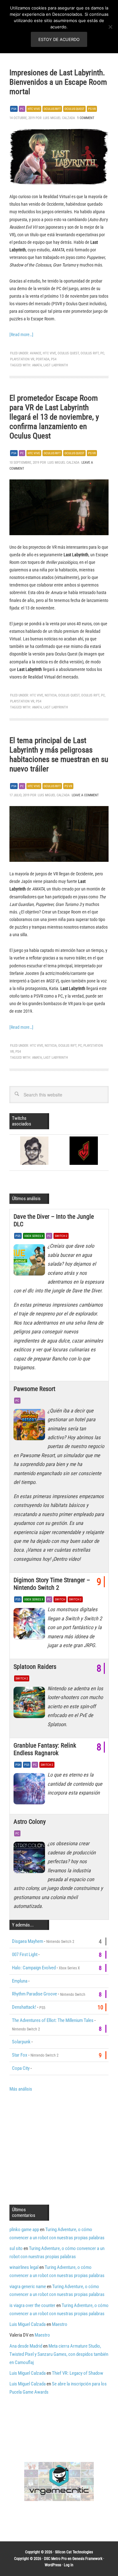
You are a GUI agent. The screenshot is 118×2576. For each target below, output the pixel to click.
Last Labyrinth (56, 365)
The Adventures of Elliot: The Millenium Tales (53, 2020)
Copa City (21, 2068)
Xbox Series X (34, 1236)
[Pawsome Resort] (31, 1426)
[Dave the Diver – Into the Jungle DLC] (31, 1262)
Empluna (20, 1981)
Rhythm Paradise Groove (34, 1994)
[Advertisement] (62, 2148)
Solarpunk (21, 2042)
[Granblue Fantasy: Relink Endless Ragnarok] (31, 1790)
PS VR (92, 109)
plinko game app (24, 2230)
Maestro (60, 2324)
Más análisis (21, 2089)
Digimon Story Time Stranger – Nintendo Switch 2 (52, 1584)
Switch (60, 1599)
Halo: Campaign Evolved (34, 1968)
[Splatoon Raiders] (31, 1704)
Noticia (51, 695)
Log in (69, 2565)
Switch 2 (61, 1236)
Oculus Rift (52, 109)
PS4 (14, 109)
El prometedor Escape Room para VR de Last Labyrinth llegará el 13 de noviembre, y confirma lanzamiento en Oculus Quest (54, 417)
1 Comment (86, 118)
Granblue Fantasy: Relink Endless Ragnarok (45, 1749)
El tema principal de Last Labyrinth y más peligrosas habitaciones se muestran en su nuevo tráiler (59, 755)
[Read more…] (21, 335)
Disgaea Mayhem (28, 1941)
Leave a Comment (85, 795)
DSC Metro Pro (55, 2559)
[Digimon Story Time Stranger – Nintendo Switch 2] (31, 1625)
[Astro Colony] (31, 1859)
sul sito (16, 2248)
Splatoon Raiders (35, 1667)
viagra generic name (28, 2287)
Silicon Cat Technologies (74, 2552)
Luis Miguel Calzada (28, 2324)
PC (22, 109)
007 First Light (25, 1955)
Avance (36, 353)
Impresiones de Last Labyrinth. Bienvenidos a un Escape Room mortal (58, 82)
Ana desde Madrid (26, 2346)
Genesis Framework (87, 2559)
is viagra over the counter (32, 2305)
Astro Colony (30, 1822)
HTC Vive (34, 109)
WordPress (53, 2565)
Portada (43, 359)
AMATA (37, 365)
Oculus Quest (74, 109)
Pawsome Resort (34, 1389)
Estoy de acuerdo (59, 39)
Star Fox (20, 2055)
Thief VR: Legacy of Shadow (78, 2373)
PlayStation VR (22, 359)
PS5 (18, 1236)
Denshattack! (24, 2007)
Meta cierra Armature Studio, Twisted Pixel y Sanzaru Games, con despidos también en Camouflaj (59, 2354)
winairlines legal (24, 2267)
